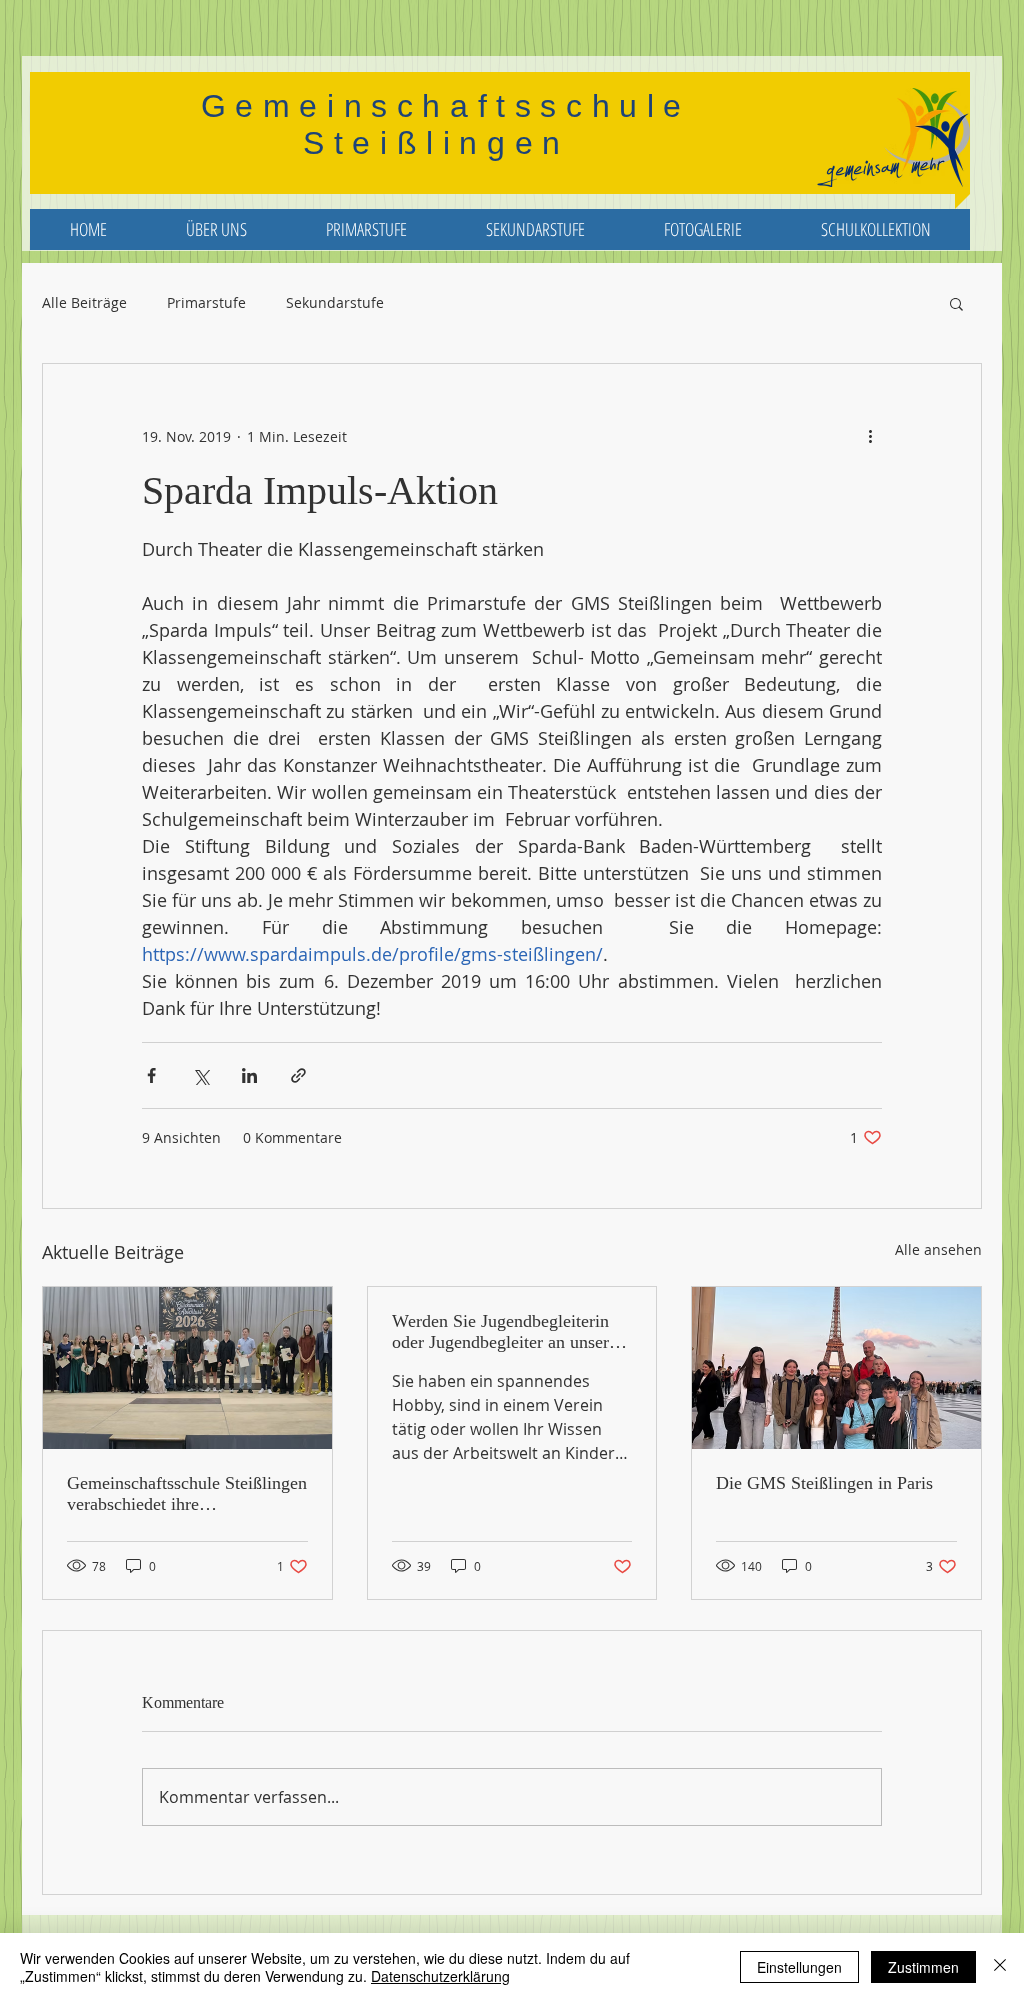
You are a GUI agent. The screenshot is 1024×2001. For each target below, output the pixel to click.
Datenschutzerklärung (440, 1976)
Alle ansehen (938, 1249)
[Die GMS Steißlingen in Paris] (836, 1368)
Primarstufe (206, 303)
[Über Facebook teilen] (151, 1075)
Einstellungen (799, 1967)
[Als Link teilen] (298, 1075)
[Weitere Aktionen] (870, 436)
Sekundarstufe (335, 303)
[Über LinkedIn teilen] (249, 1075)
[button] (956, 303)
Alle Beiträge (84, 303)
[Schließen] (1000, 1967)
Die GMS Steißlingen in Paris (824, 1483)
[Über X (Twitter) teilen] (200, 1075)
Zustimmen (923, 1967)
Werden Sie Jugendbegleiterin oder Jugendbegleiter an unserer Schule (507, 1332)
